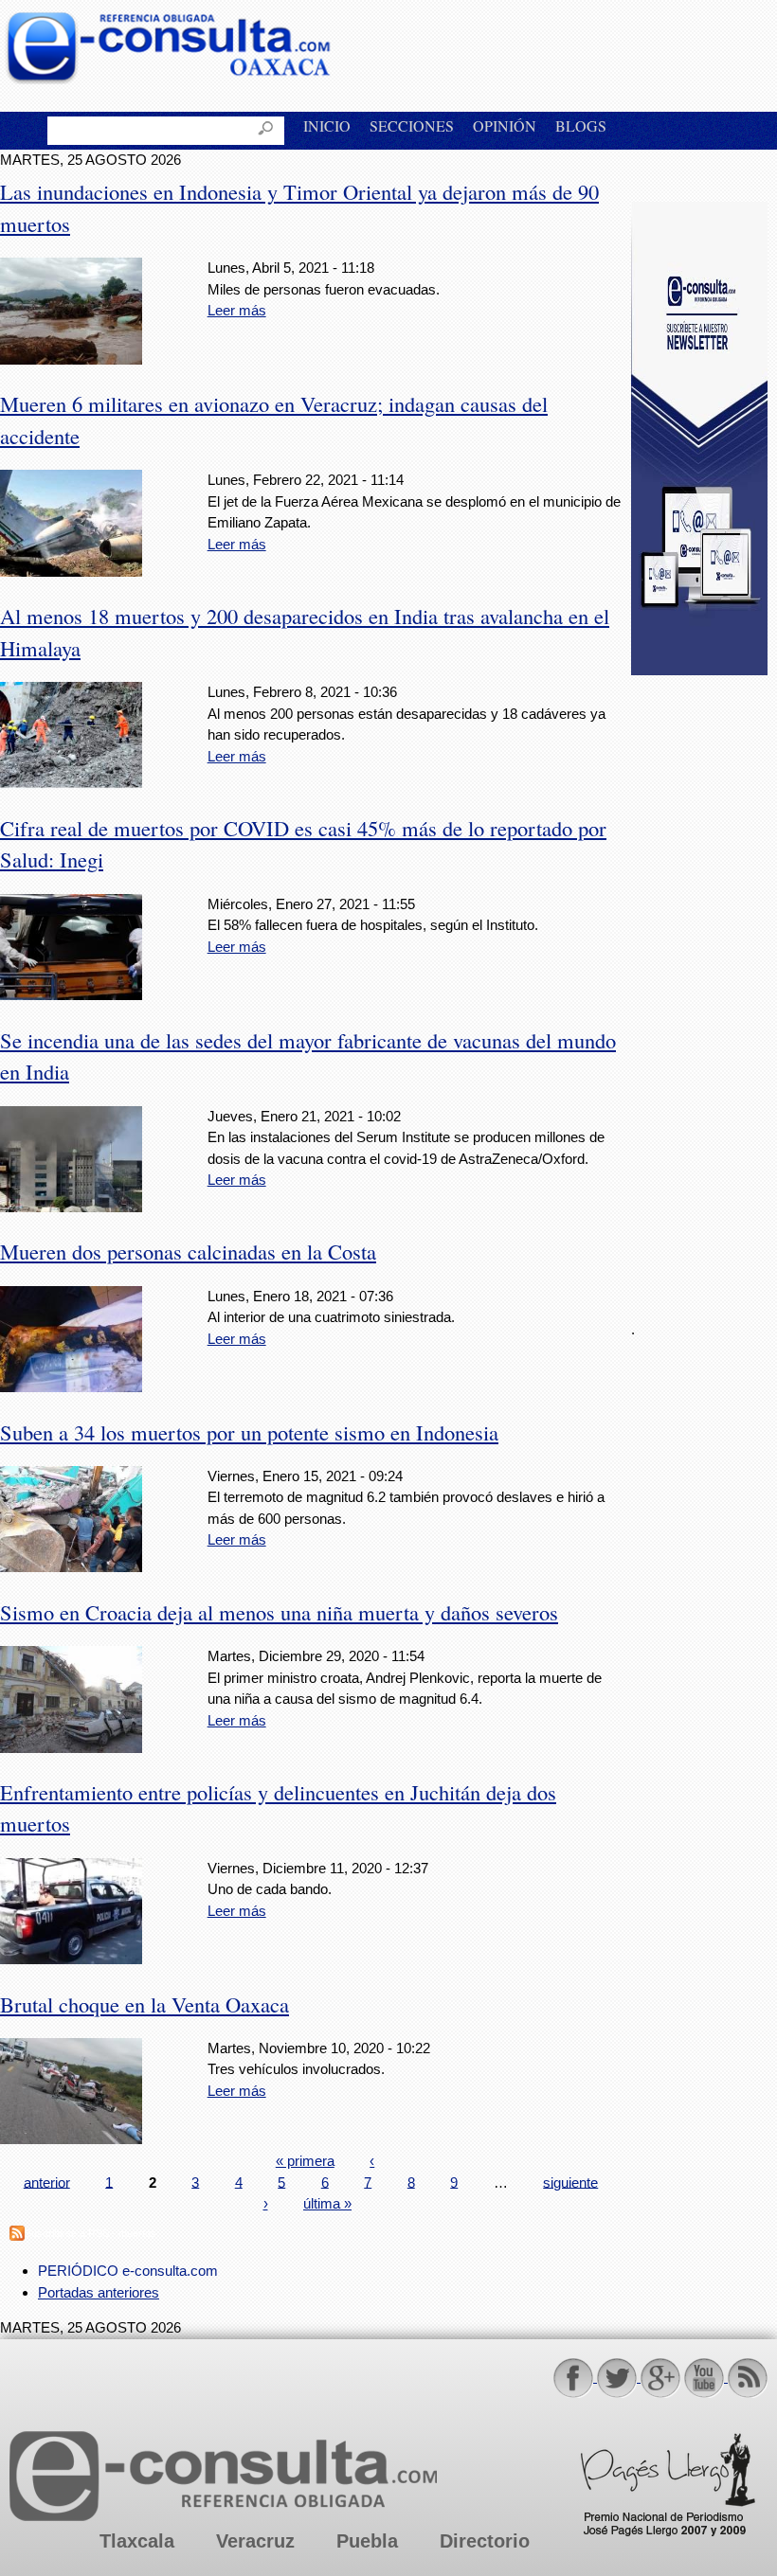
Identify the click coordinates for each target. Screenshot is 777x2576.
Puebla (367, 2541)
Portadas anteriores (99, 2292)
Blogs (581, 125)
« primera (305, 2161)
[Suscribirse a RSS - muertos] (17, 2236)
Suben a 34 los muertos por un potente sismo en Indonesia (249, 1432)
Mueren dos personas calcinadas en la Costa (188, 1251)
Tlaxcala (137, 2541)
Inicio (327, 125)
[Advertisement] (704, 987)
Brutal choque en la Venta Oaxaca (145, 2004)
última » (327, 2203)
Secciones (412, 125)
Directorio (485, 2541)
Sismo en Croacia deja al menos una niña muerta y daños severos (279, 1612)
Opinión (505, 125)
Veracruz (255, 2541)
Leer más (237, 310)
